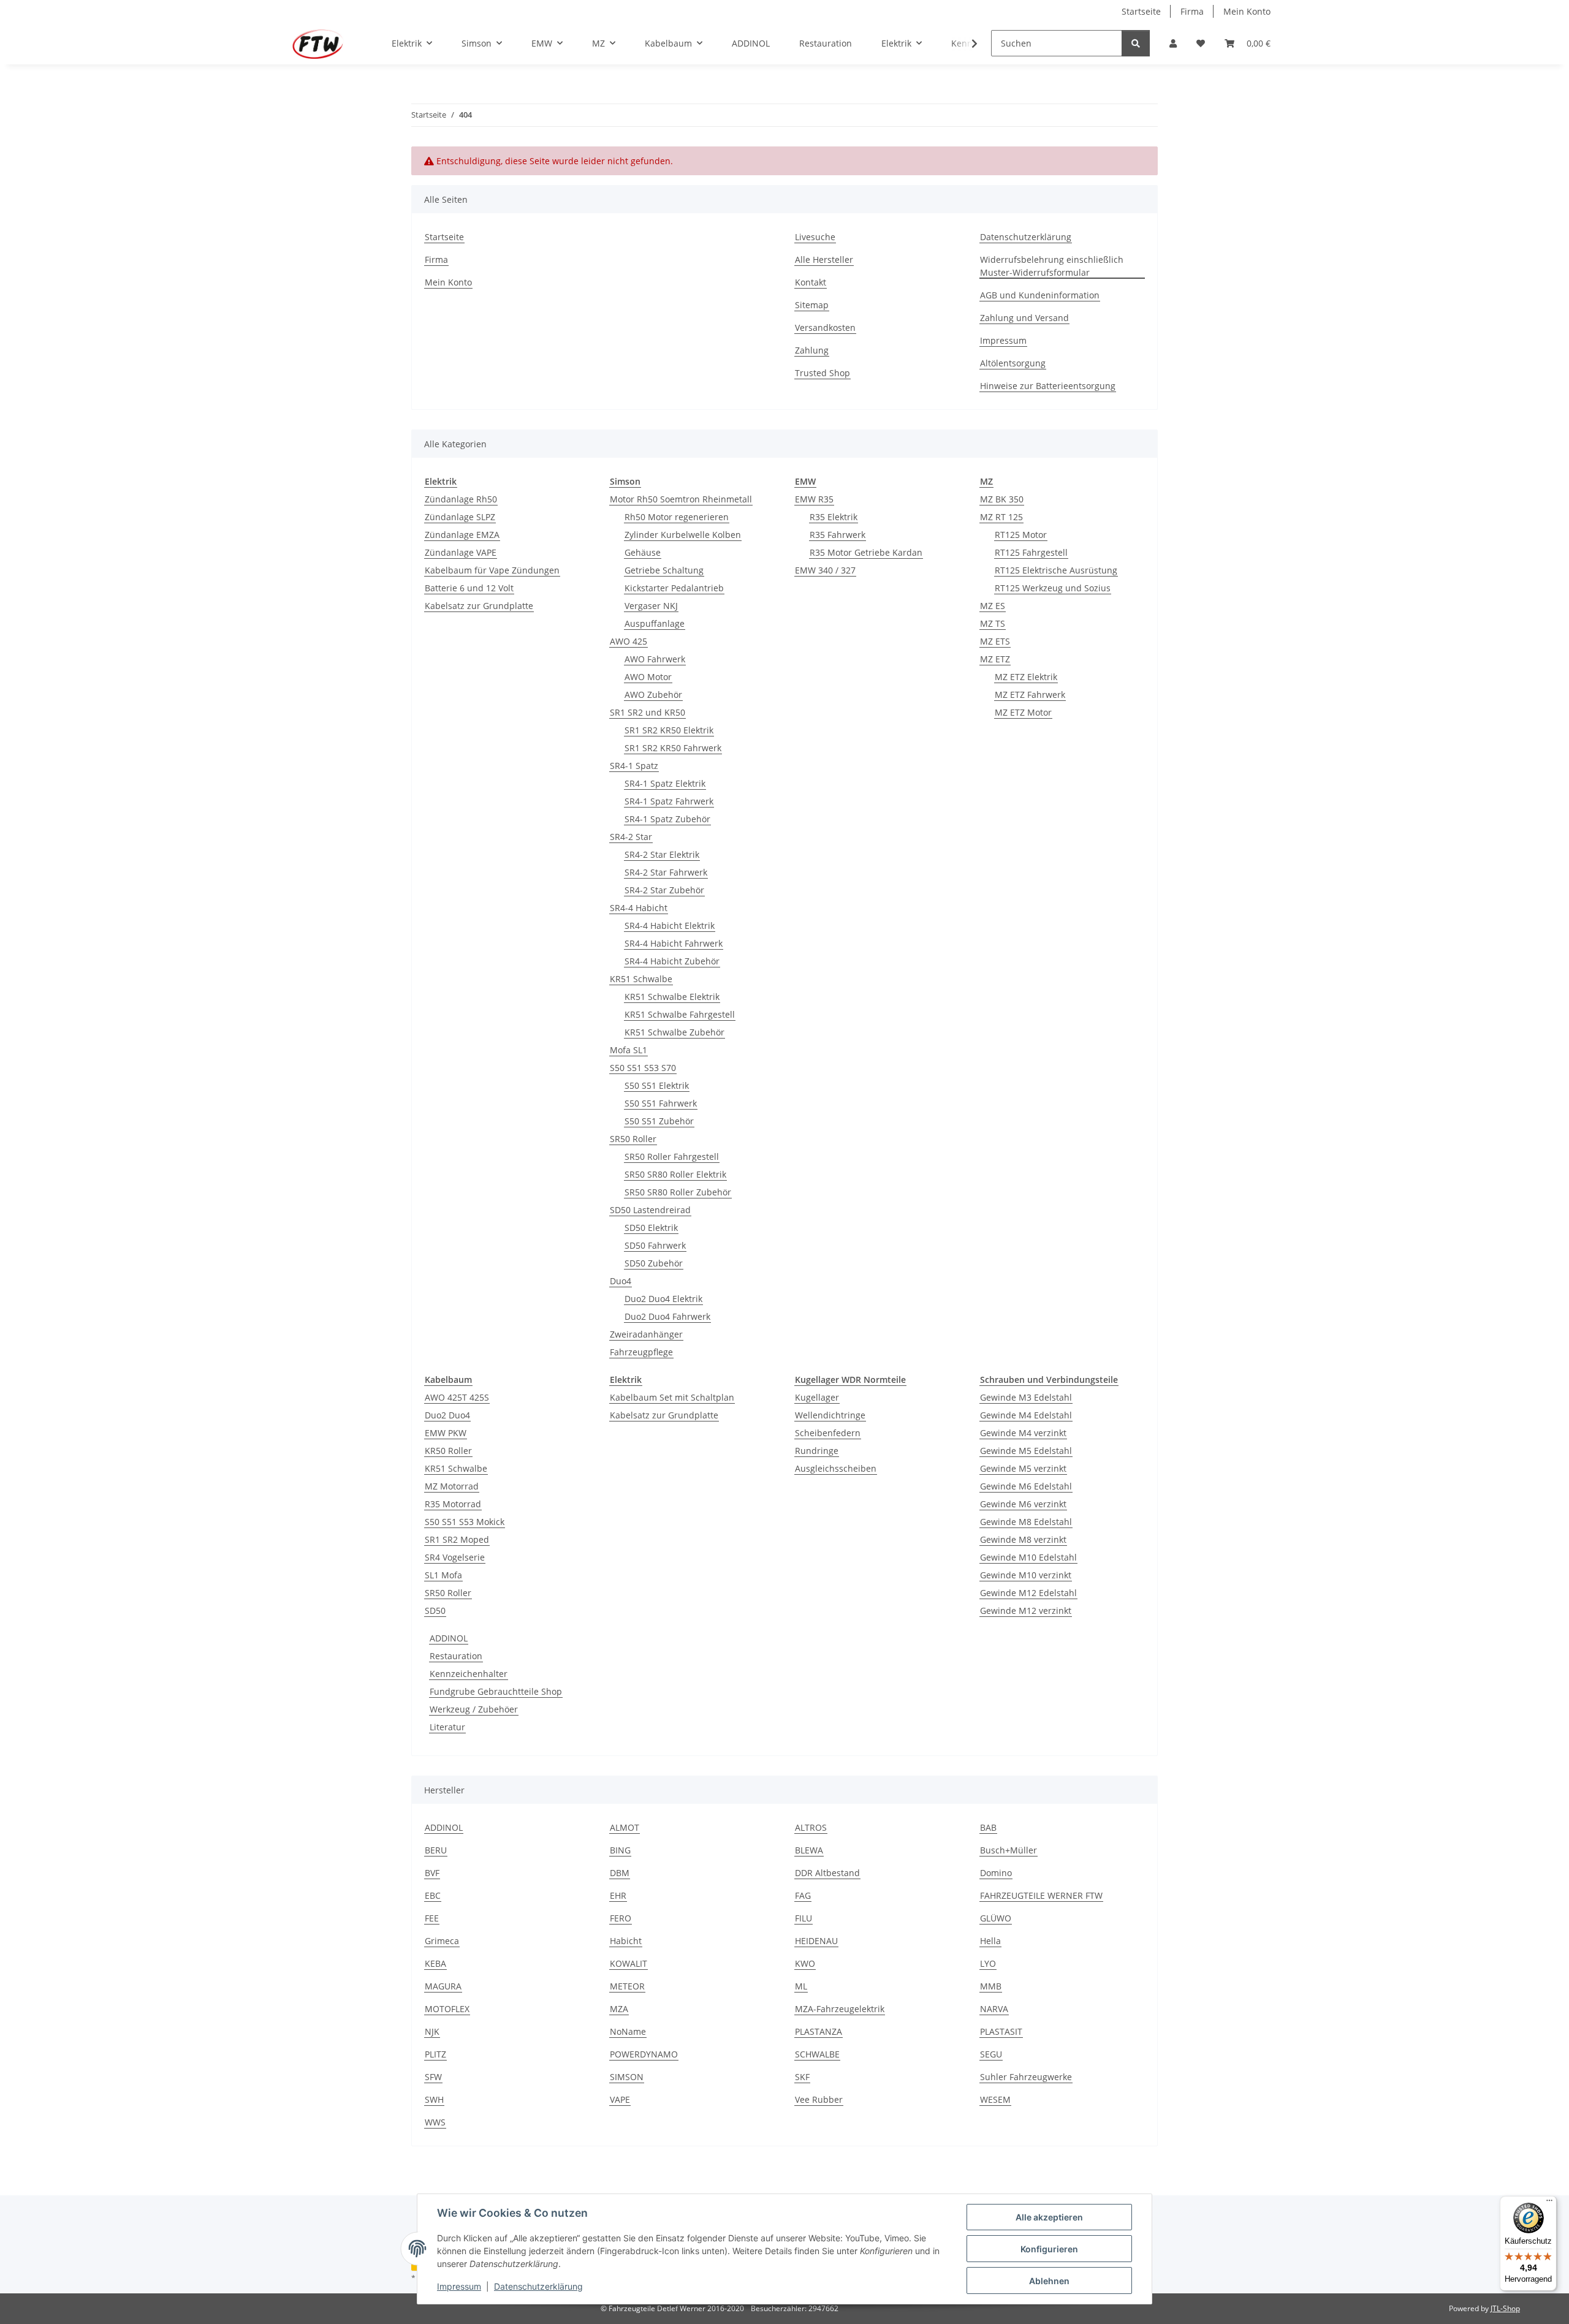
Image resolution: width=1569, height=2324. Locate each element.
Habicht (626, 1941)
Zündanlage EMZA (462, 535)
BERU (436, 1850)
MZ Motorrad (452, 1486)
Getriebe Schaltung (664, 570)
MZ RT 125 (1001, 517)
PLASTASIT (1001, 2031)
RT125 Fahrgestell (1031, 552)
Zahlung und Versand (1024, 318)
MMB (991, 1986)
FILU (803, 1918)
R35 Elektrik (834, 517)
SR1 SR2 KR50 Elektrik (669, 730)
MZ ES (993, 606)
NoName (628, 2031)
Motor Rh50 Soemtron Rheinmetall (681, 499)
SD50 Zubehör (654, 1263)
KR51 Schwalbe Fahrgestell (680, 1014)
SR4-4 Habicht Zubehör (672, 961)
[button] (1173, 43)
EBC (433, 1895)
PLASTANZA (819, 2031)
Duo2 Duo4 (447, 1415)
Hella (990, 1941)
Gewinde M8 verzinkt (1023, 1539)
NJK (432, 2031)
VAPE (620, 2099)
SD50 (435, 1611)
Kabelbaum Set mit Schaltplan (672, 1397)
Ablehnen (1049, 2281)
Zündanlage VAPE (461, 552)
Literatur (447, 1727)
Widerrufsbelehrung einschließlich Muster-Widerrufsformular (1052, 266)
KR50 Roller (448, 1451)
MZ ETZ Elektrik (1026, 677)
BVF (432, 1873)
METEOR (627, 1986)
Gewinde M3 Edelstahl (1026, 1397)
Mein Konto (1247, 11)
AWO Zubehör (653, 695)
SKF (802, 2077)
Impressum (459, 2286)
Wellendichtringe (830, 1415)
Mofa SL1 (629, 1050)
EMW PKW (446, 1433)
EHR (618, 1895)
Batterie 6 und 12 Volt (469, 588)
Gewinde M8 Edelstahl (1026, 1522)
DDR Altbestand (827, 1873)
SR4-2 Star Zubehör (664, 890)
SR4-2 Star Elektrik (662, 854)
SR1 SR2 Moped (457, 1539)
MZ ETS (995, 641)
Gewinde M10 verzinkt (1026, 1575)
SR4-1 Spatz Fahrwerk (669, 801)
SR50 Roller (633, 1139)
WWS (435, 2122)
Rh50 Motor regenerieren (677, 517)
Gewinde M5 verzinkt (1023, 1468)
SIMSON (627, 2077)
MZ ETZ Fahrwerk (1030, 695)
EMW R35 (814, 499)
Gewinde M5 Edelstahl (1026, 1451)
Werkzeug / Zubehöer (474, 1709)
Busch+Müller (1009, 1850)
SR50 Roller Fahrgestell (672, 1156)
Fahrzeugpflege (641, 1352)
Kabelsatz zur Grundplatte (479, 606)
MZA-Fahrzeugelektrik (840, 2009)
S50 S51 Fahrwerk (661, 1103)
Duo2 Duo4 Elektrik (663, 1299)
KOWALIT (629, 1963)
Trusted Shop (822, 373)
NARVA (994, 2009)
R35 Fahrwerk (838, 535)
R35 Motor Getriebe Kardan (866, 552)
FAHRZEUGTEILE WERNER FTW (1041, 1895)
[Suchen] (1136, 43)
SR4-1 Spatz (634, 766)
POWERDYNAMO (644, 2054)
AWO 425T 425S (457, 1397)
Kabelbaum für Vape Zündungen (492, 570)
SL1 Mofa (443, 1575)
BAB (988, 1827)
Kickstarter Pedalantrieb (674, 588)
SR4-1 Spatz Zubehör (667, 819)
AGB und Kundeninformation (1040, 295)
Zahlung (812, 350)
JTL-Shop (1505, 2308)
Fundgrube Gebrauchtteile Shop (496, 1691)
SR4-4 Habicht (639, 908)
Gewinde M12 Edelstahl (1028, 1593)
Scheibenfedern (828, 1433)
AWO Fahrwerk (655, 659)
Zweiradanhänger (646, 1334)
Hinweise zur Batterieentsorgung (1048, 386)
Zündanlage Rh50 (461, 499)
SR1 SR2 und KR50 (648, 712)
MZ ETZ (995, 659)
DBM (620, 1873)
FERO (621, 1918)
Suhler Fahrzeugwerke (1026, 2077)
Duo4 (621, 1281)
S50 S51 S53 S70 (643, 1068)
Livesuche (815, 237)
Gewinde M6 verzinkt (1023, 1504)
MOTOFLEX (447, 2009)
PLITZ (435, 2054)
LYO (988, 1963)
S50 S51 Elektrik (657, 1085)
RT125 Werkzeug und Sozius (1053, 588)
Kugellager (817, 1397)
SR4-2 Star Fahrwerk (666, 872)
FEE (432, 1918)
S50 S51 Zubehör (659, 1121)
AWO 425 (629, 641)
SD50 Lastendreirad (650, 1210)
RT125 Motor (1021, 535)
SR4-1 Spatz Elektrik (665, 783)
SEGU (991, 2054)
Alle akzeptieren (1049, 2217)
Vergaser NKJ (651, 606)
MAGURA (443, 1986)
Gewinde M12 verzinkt (1026, 1611)
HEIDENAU (816, 1941)
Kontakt (811, 282)
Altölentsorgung (1013, 363)
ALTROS (811, 1827)
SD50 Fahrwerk (655, 1245)
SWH (434, 2099)
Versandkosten (825, 327)
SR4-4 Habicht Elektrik (670, 925)
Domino (996, 1873)
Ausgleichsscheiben (836, 1468)
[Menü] (1549, 2203)
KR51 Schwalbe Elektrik (672, 997)
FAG (803, 1895)
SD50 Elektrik (651, 1228)
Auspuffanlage (655, 623)
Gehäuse (643, 552)
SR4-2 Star (631, 837)
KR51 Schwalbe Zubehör (674, 1032)
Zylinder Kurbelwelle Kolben (683, 535)
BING (620, 1850)
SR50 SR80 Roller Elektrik (675, 1174)
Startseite (1141, 11)
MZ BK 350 (1002, 499)
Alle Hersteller (824, 259)
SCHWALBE (817, 2054)
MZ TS (993, 623)
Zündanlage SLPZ (460, 517)
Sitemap (812, 305)
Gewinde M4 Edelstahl (1026, 1415)
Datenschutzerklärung (538, 2286)
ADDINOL (449, 1638)
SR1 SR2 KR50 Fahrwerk (673, 748)
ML (801, 1986)
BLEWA (809, 1850)
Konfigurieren (1049, 2249)
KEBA (435, 1963)
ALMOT (625, 1827)
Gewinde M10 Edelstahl (1028, 1557)
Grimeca (442, 1941)
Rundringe (817, 1451)
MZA (619, 2009)
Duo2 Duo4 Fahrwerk (667, 1316)
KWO (805, 1963)
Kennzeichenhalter (469, 1674)
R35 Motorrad (453, 1504)
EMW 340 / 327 (825, 570)
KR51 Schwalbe (641, 979)
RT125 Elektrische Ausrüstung (1056, 570)
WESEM (995, 2099)
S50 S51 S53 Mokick (465, 1522)
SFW (433, 2077)
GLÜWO (996, 1918)
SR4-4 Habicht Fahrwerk (674, 943)
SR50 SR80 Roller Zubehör (678, 1192)
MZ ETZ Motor (1023, 712)
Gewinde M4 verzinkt (1023, 1433)
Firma (1192, 11)
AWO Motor (648, 677)
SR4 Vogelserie (455, 1557)
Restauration (456, 1656)
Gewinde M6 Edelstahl (1026, 1486)
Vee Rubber (819, 2099)
